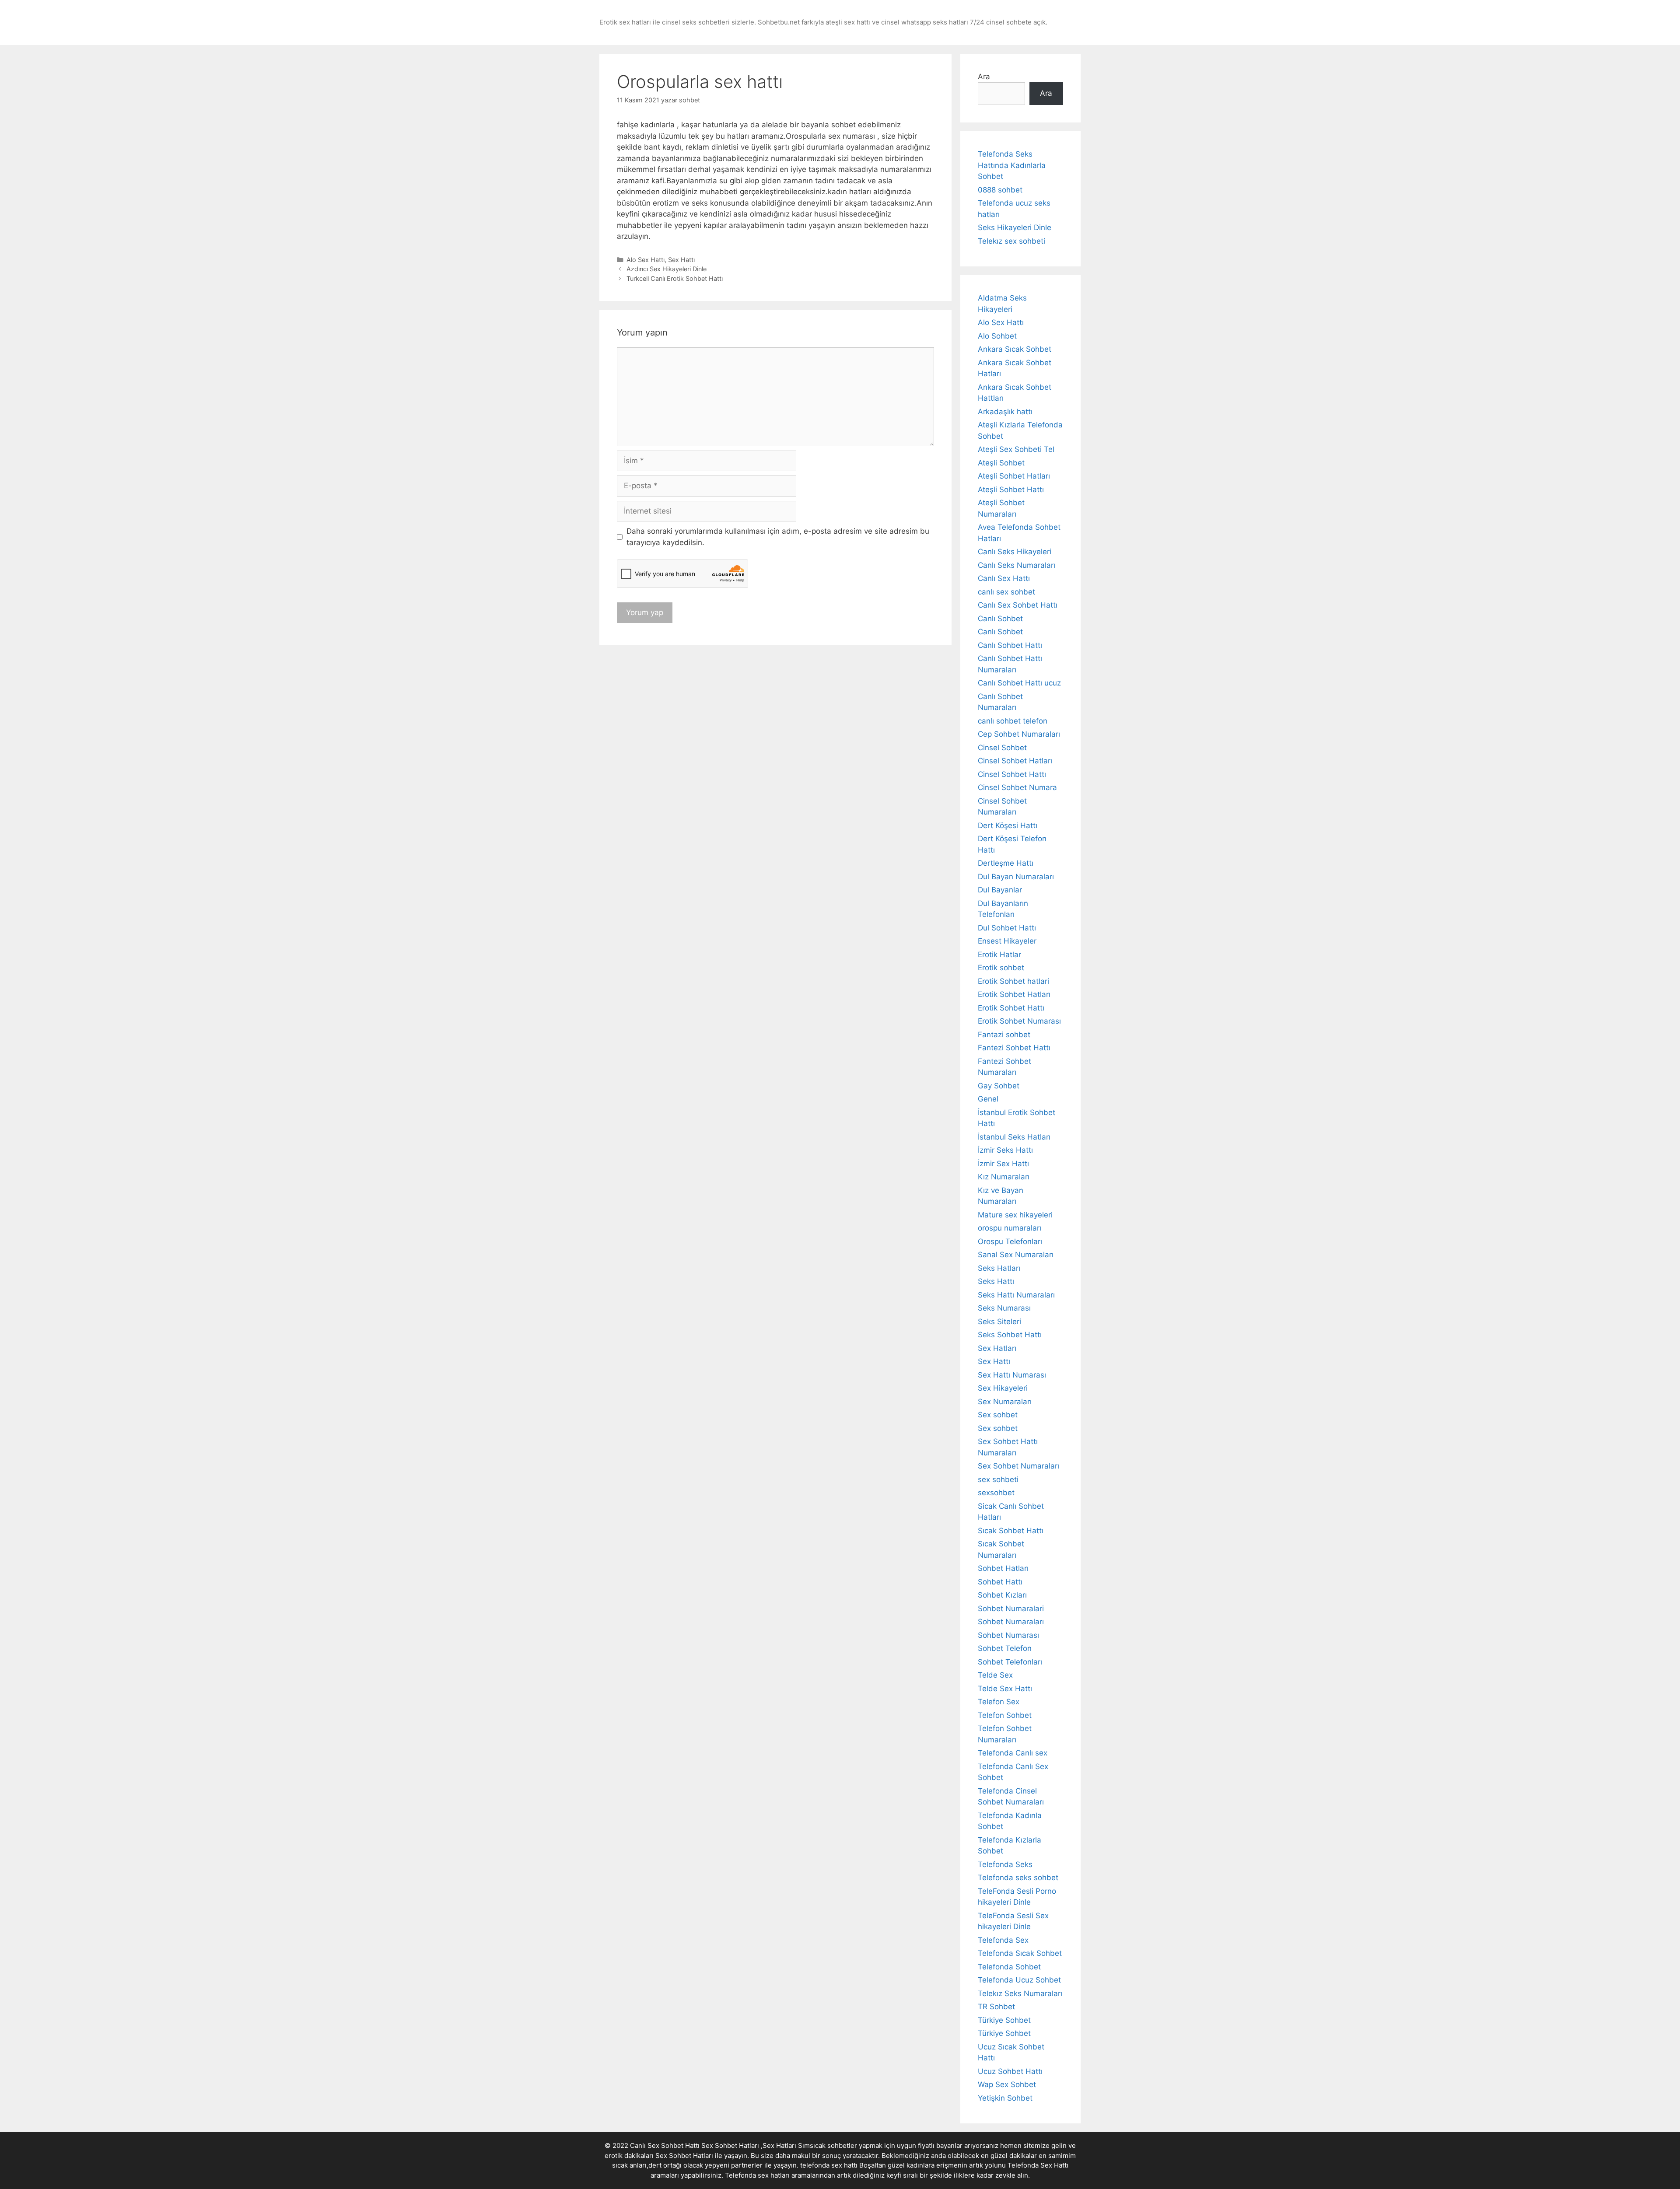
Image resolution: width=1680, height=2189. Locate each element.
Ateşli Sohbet (1001, 463)
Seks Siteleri (999, 1322)
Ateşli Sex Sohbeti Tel (1016, 449)
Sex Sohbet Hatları (684, 2156)
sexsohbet (996, 1493)
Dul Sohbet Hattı (1007, 928)
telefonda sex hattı (829, 2165)
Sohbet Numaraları (1011, 1622)
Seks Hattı (996, 1281)
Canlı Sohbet (1000, 619)
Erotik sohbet (1001, 968)
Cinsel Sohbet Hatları (1015, 761)
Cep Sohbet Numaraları (1019, 734)
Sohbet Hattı (1000, 1582)
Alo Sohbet (997, 336)
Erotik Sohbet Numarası (1019, 1021)
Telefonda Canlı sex (1013, 1753)
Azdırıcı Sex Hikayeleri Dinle (667, 269)
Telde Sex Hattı (1005, 1689)
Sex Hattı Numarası (1012, 1375)
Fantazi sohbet (1004, 1035)
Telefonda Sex (1003, 1940)
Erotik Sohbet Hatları (1014, 994)
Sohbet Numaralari (1011, 1609)
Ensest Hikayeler (1007, 941)
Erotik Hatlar (999, 955)
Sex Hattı (681, 260)
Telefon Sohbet (1005, 1715)
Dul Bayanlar (1000, 890)
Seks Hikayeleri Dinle (1015, 227)
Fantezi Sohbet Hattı (1014, 1048)
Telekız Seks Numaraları (1020, 1993)
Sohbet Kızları (1002, 1595)
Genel (988, 1099)
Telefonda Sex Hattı (1038, 2165)
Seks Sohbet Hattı (1010, 1335)
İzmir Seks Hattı (1005, 1150)
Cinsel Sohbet (1002, 748)
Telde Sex (995, 1675)
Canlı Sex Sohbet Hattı (1018, 605)
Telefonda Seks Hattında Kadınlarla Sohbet (1012, 165)
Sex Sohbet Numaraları (1018, 1466)
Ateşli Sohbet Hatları (1014, 476)
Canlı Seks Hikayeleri (1015, 552)
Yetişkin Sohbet (1005, 2098)
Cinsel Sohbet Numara (1017, 787)
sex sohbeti (998, 1479)
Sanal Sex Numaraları (1016, 1255)
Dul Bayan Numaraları (1016, 877)
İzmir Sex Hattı (1003, 1164)
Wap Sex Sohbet (1007, 2084)
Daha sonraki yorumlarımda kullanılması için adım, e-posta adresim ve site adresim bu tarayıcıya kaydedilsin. (778, 537)
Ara (984, 77)
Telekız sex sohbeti (1011, 241)
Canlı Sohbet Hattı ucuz (1019, 683)
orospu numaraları (1010, 1228)
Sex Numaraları (1005, 1402)
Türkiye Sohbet (1004, 2020)
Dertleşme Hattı (1006, 863)
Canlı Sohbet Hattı (1010, 645)
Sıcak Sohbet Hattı (1011, 1531)
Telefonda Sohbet (1009, 1967)
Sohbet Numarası (1008, 1635)
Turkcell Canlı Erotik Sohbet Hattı (675, 278)
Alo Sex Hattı (646, 260)
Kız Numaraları (1004, 1177)
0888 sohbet (1000, 190)
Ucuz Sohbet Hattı (1010, 2071)
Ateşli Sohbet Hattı (1011, 490)
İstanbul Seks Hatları (1014, 1137)
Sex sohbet (998, 1415)
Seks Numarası (1004, 1308)
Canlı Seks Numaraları (1017, 565)
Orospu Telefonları (1010, 1241)
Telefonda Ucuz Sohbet (1019, 1980)
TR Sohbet (996, 2007)
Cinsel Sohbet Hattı (1012, 774)
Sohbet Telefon (1005, 1648)
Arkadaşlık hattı (1005, 412)
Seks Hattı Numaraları (1016, 1295)
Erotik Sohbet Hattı (1011, 1008)
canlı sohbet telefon (1013, 721)
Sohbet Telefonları (1010, 1662)
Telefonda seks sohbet (1018, 1878)
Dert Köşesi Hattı (1008, 825)
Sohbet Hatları (1003, 1568)
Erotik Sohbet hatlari (1013, 981)
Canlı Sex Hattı (1004, 578)
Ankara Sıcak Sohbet (1015, 349)
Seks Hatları (999, 1268)
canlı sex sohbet (1006, 592)
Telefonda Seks (1005, 1864)
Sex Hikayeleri (1003, 1388)
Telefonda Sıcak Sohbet (1020, 1953)
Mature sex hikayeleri (1015, 1215)
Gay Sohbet (999, 1086)
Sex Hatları (997, 1348)
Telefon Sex (999, 1702)
